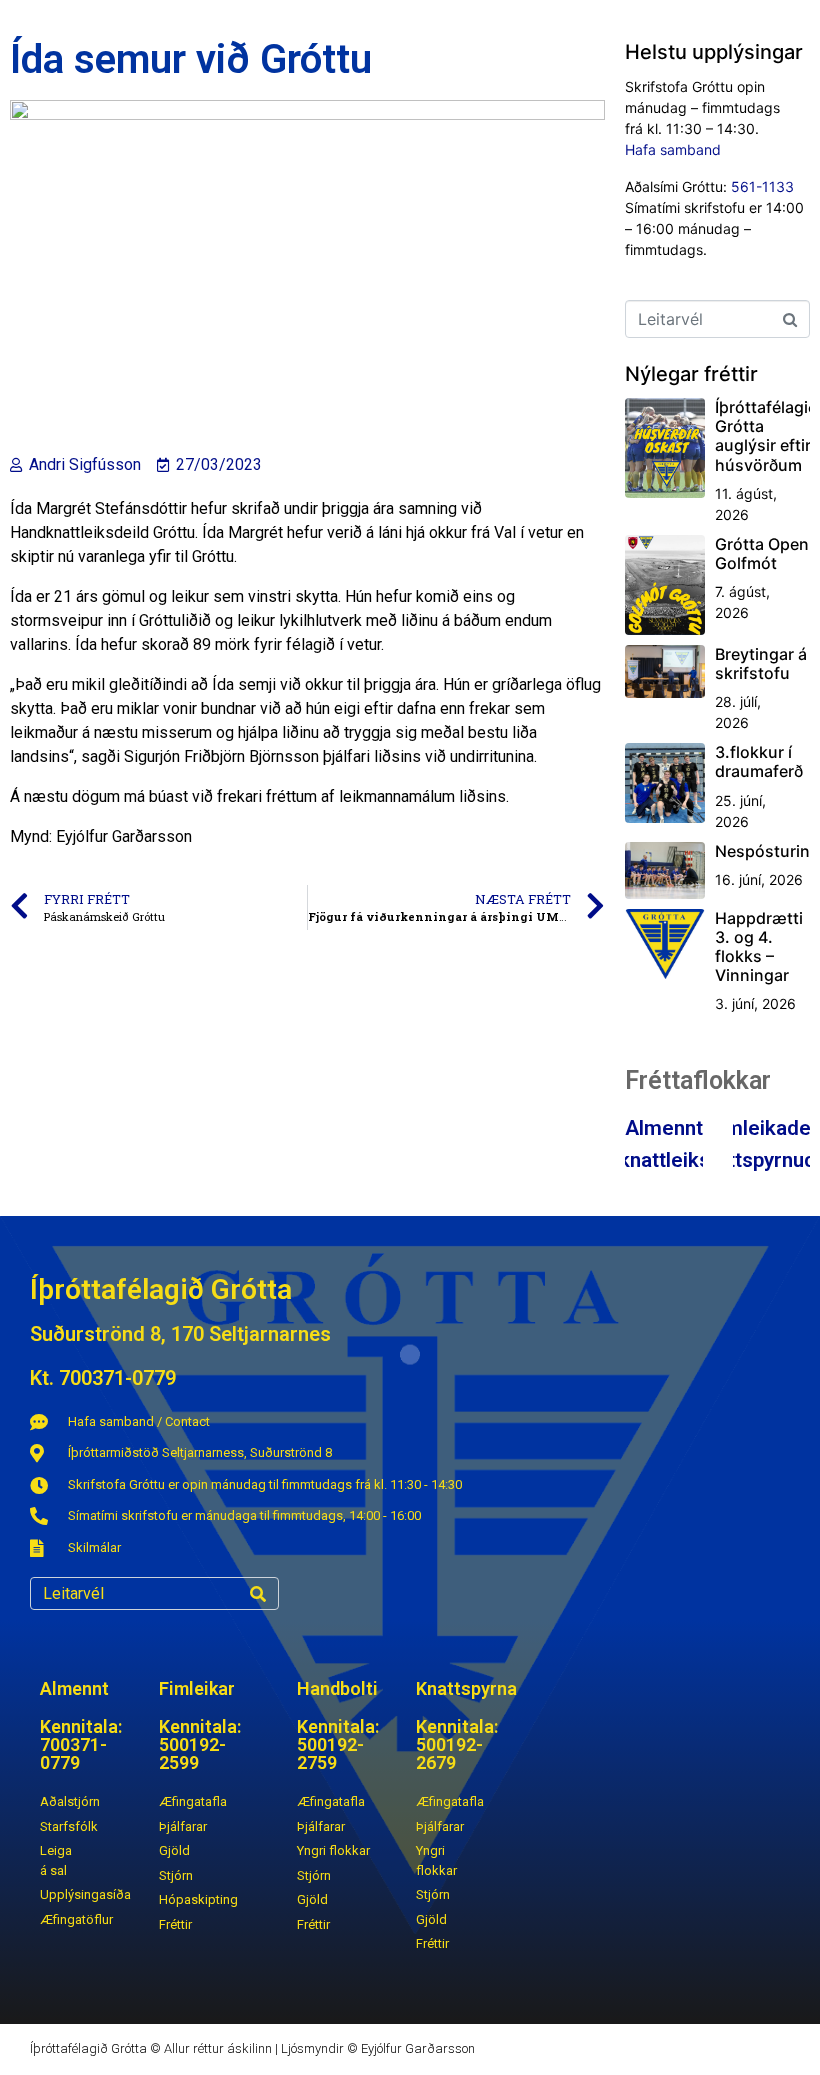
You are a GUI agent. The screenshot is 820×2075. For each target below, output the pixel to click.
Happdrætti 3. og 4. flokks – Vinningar (759, 947)
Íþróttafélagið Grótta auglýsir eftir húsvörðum (766, 436)
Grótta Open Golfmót (762, 553)
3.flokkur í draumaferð (759, 761)
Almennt (664, 1128)
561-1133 (762, 186)
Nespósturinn (767, 851)
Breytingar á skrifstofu (761, 663)
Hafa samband (673, 149)
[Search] (258, 1593)
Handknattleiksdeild (663, 1160)
